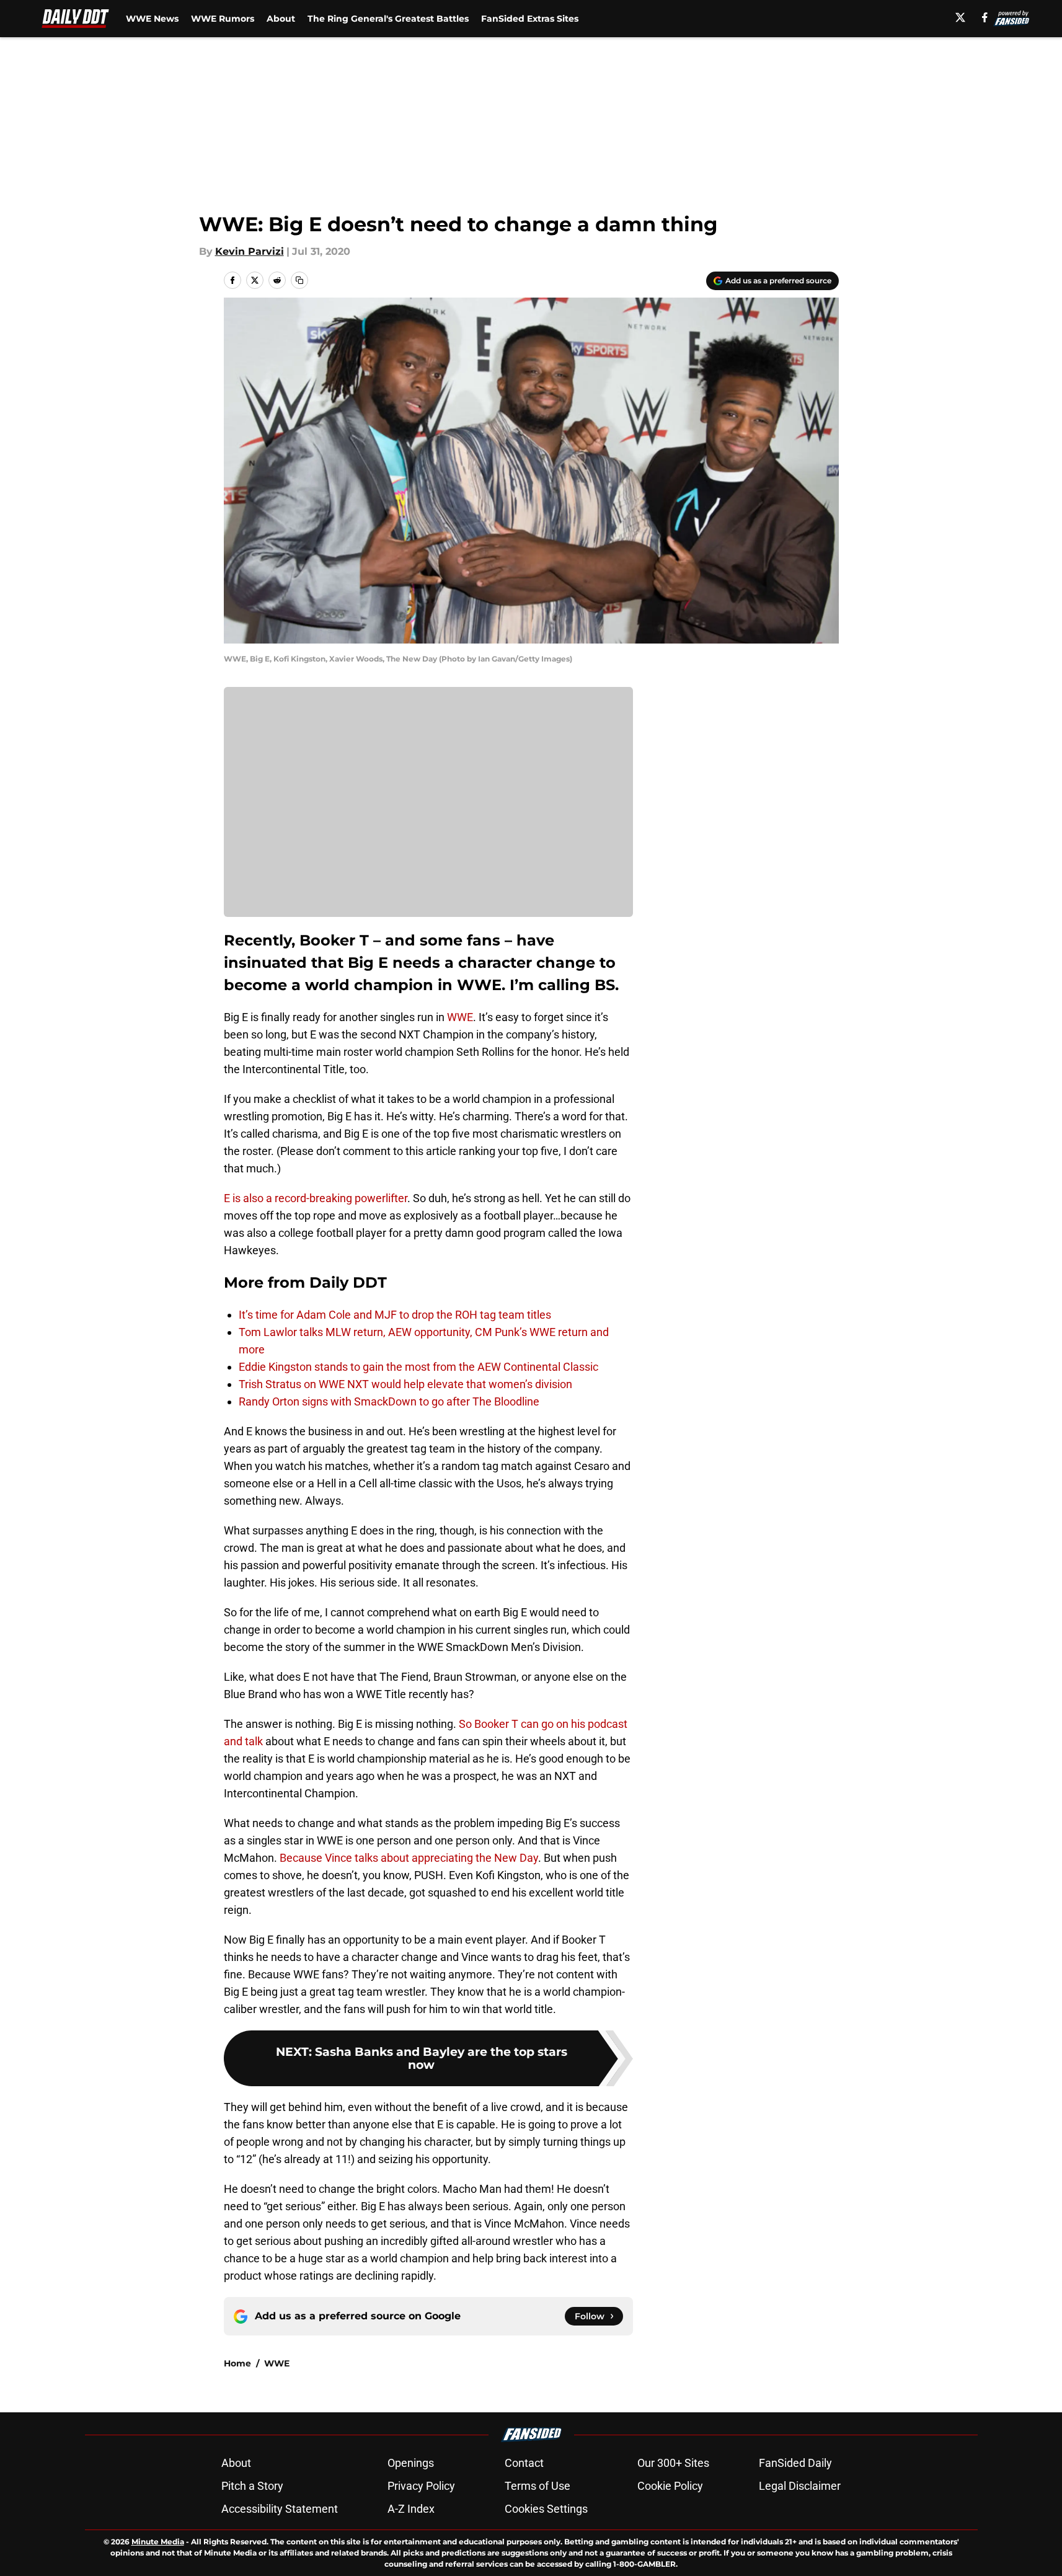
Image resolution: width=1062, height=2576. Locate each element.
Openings (411, 2463)
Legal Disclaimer (800, 2486)
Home (237, 2363)
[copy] (299, 280)
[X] (960, 17)
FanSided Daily (795, 2463)
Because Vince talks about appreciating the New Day (409, 1858)
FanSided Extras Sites (530, 19)
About (281, 19)
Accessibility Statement (280, 2509)
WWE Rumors (223, 19)
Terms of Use (538, 2486)
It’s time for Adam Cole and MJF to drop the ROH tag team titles (395, 1315)
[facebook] (985, 17)
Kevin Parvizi (250, 251)
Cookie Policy (670, 2486)
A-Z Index (411, 2509)
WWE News (152, 19)
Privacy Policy (421, 2486)
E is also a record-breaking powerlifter (316, 1198)
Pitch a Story (252, 2486)
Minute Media (158, 2542)
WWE (460, 1017)
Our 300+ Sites (673, 2463)
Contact (524, 2463)
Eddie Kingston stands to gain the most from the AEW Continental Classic (418, 1367)
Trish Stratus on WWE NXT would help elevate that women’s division (405, 1384)
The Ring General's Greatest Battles (388, 19)
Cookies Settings (546, 2509)
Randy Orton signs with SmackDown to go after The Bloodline (389, 1401)
